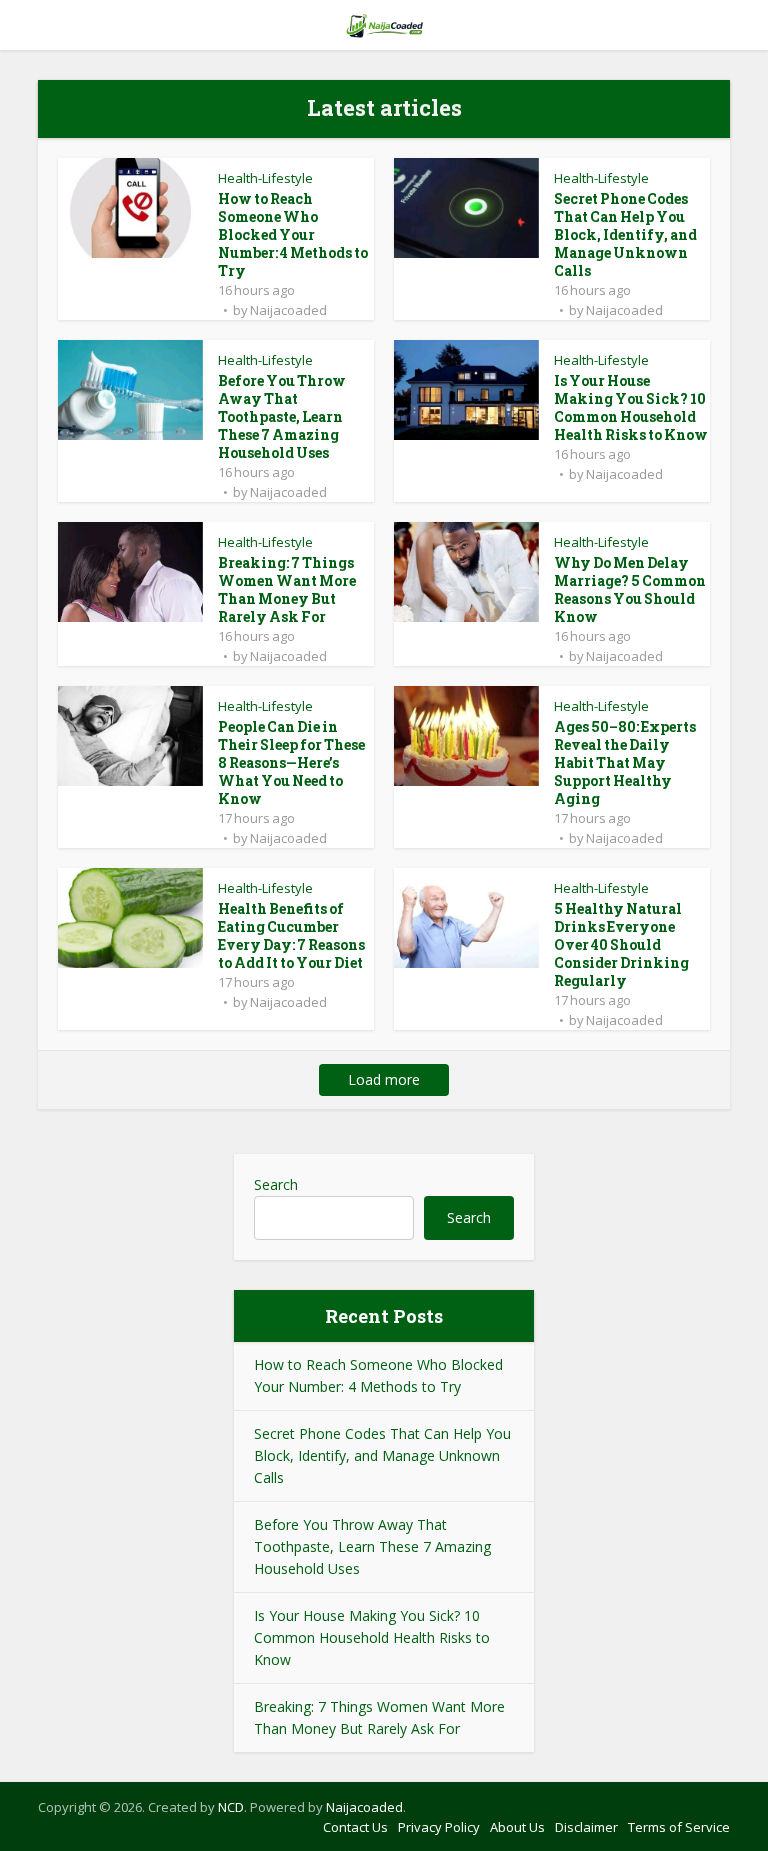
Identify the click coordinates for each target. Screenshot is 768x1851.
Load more (384, 1079)
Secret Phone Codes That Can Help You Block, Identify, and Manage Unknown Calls (625, 234)
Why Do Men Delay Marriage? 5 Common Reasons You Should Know (630, 589)
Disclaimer (586, 1827)
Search (276, 1184)
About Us (517, 1827)
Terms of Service (679, 1827)
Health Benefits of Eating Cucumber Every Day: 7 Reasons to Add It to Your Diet (291, 935)
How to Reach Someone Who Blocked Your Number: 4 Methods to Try (293, 234)
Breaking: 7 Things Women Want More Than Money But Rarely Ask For (287, 589)
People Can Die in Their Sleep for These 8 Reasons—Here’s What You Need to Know (291, 762)
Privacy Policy (439, 1827)
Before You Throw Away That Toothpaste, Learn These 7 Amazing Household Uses (282, 416)
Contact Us (355, 1827)
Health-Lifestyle (265, 178)
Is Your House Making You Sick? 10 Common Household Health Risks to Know (631, 407)
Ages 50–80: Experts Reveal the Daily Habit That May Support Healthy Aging (625, 762)
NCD (231, 1807)
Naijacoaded (288, 310)
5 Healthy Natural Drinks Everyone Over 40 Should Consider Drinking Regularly (621, 944)
